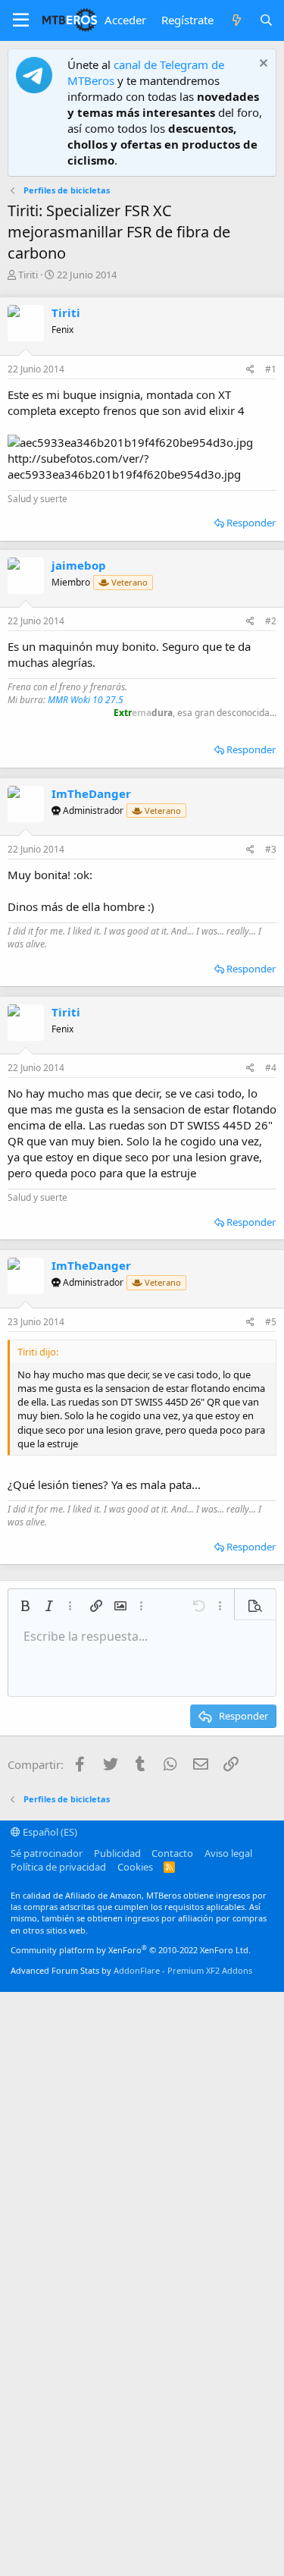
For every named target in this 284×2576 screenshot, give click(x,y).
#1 (271, 369)
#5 (271, 1322)
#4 (271, 1068)
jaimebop (79, 565)
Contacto (172, 1853)
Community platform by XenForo (131, 1950)
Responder (251, 523)
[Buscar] (266, 20)
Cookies (135, 1867)
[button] (21, 20)
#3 (271, 849)
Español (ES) (49, 1832)
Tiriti (28, 275)
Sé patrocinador (47, 1853)
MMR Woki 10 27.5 (86, 700)
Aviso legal (228, 1853)
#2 (271, 621)
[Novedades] (236, 20)
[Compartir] (250, 370)
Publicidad (117, 1853)
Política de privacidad (58, 1867)
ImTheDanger (91, 793)
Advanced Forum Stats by (131, 1970)
